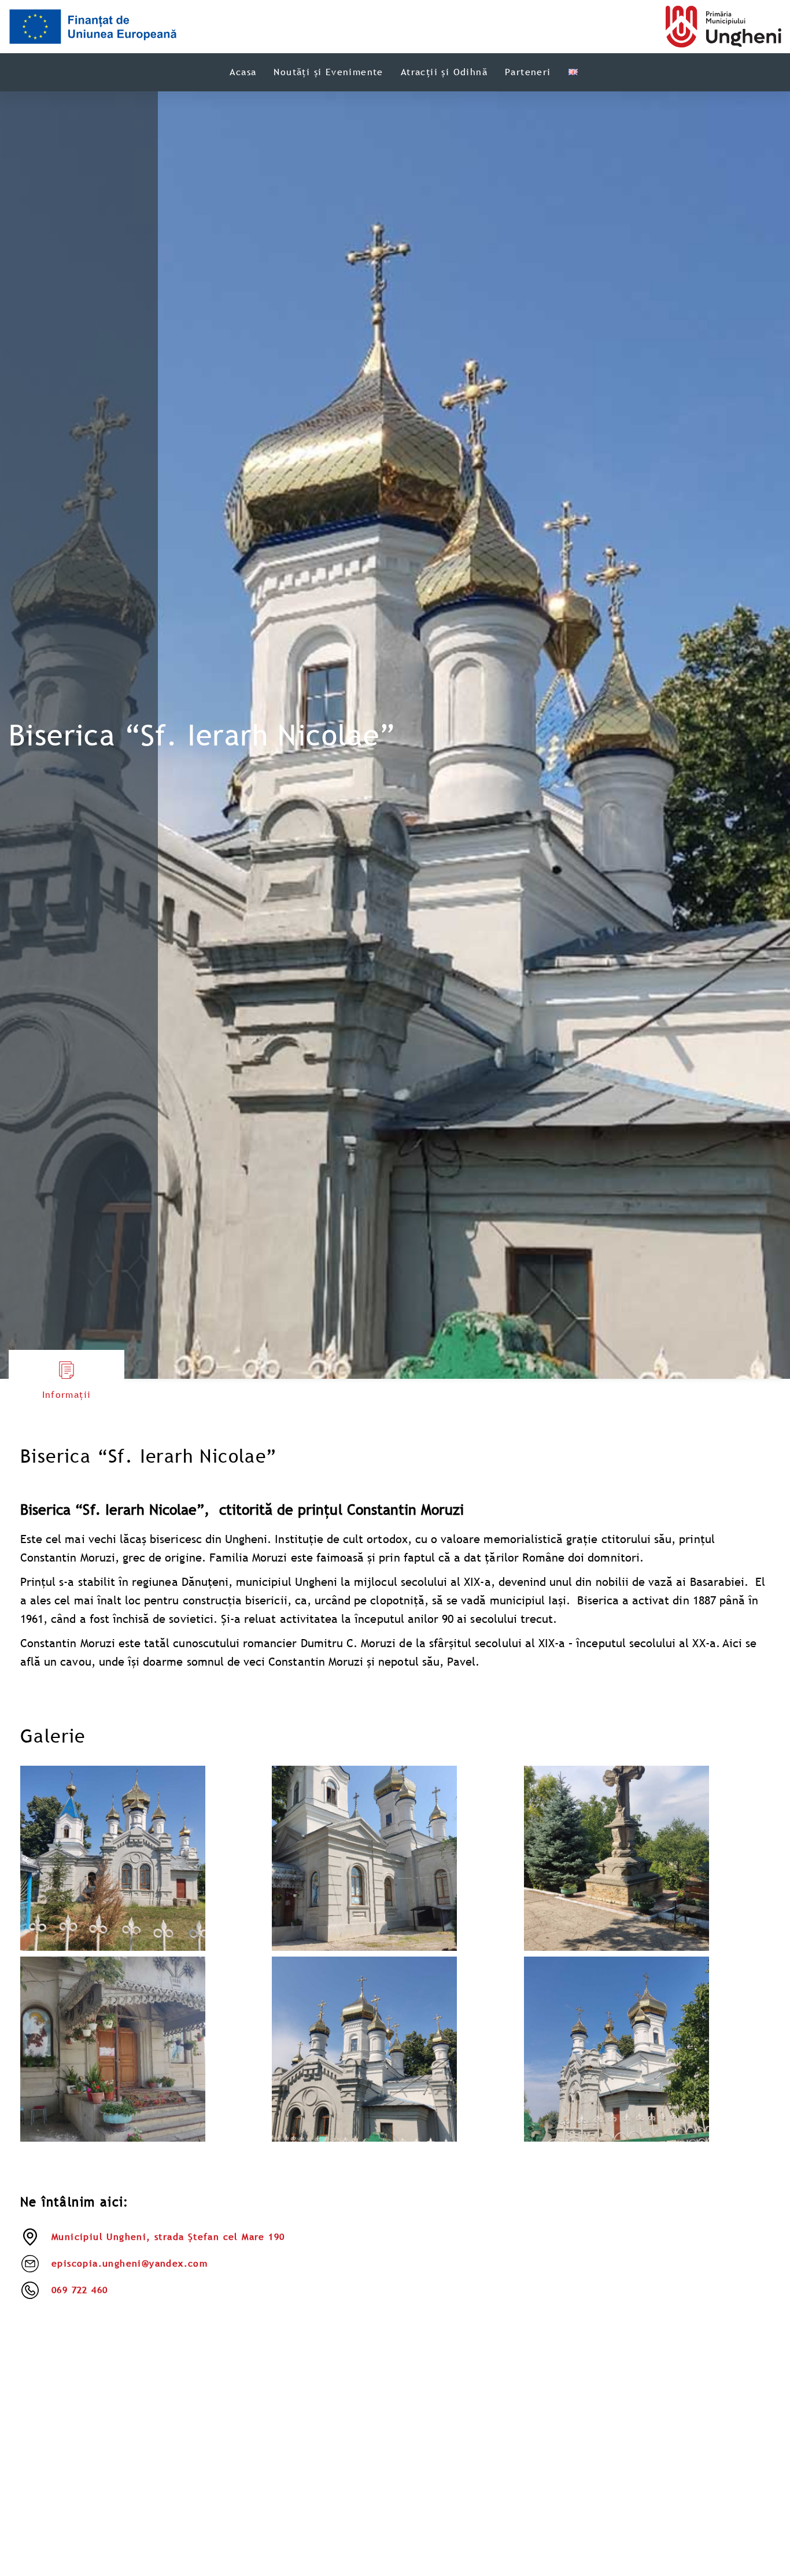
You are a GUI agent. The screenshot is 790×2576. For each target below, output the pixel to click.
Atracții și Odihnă (444, 72)
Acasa (243, 72)
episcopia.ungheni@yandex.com (130, 2263)
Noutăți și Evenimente (328, 72)
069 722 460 (80, 2290)
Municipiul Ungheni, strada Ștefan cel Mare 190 (168, 2237)
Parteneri (528, 72)
